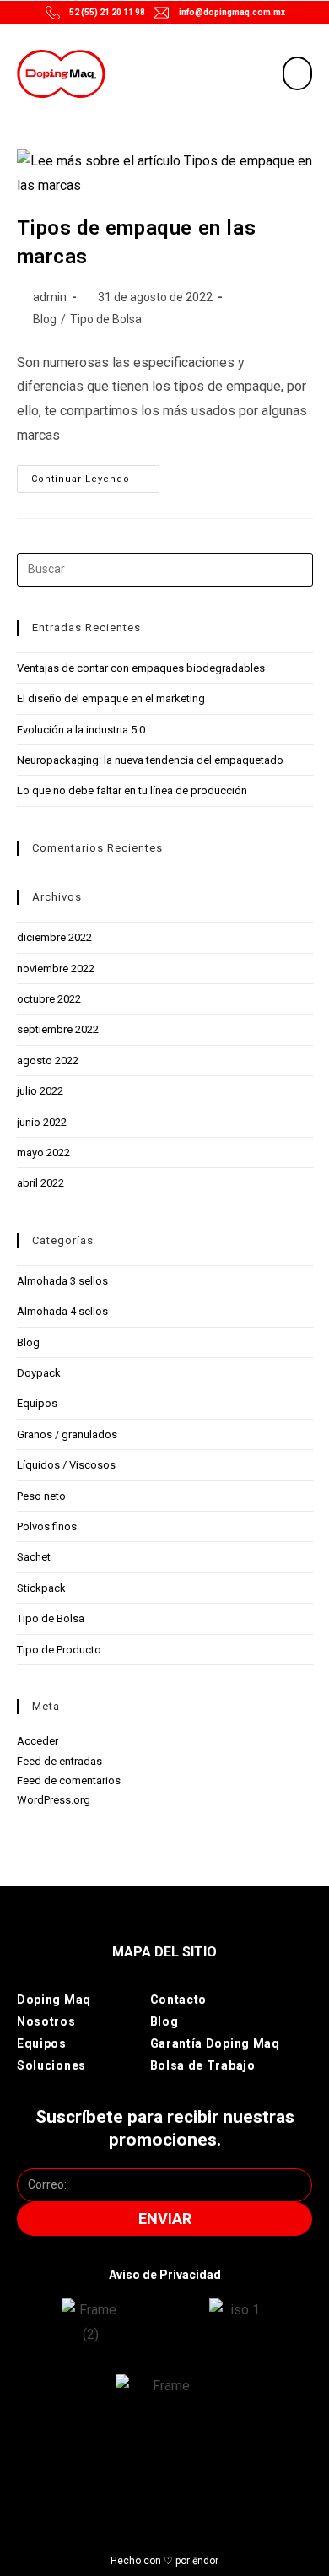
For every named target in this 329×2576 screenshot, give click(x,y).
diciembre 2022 (54, 937)
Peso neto (41, 1496)
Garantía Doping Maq (215, 2043)
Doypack (39, 1373)
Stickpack (41, 1588)
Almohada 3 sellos (62, 1281)
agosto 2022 (48, 1061)
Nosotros (46, 2021)
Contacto (179, 2000)
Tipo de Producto (59, 1650)
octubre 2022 (49, 999)
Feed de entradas (59, 1761)
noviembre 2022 (56, 969)
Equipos (37, 1403)
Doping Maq (54, 2000)
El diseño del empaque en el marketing (111, 698)
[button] (297, 73)
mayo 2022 (43, 1153)
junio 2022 (42, 1122)
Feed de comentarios (69, 1780)
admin (50, 297)
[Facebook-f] (142, 2474)
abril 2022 (40, 1183)
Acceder (38, 1741)
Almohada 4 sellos (62, 1311)
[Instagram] (96, 2474)
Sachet (34, 1557)
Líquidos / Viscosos (66, 1465)
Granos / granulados (67, 1434)
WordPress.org (54, 1800)
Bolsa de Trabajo (203, 2065)
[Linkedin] (233, 2474)
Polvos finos (47, 1526)
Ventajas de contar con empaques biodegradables (141, 668)
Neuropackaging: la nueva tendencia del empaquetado (150, 760)
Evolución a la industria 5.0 (81, 730)
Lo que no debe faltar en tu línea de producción (132, 790)
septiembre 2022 (58, 1029)
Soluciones (51, 2065)
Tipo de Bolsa (106, 319)
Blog (45, 319)
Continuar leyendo (95, 475)
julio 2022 (40, 1091)
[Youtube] (187, 2474)
